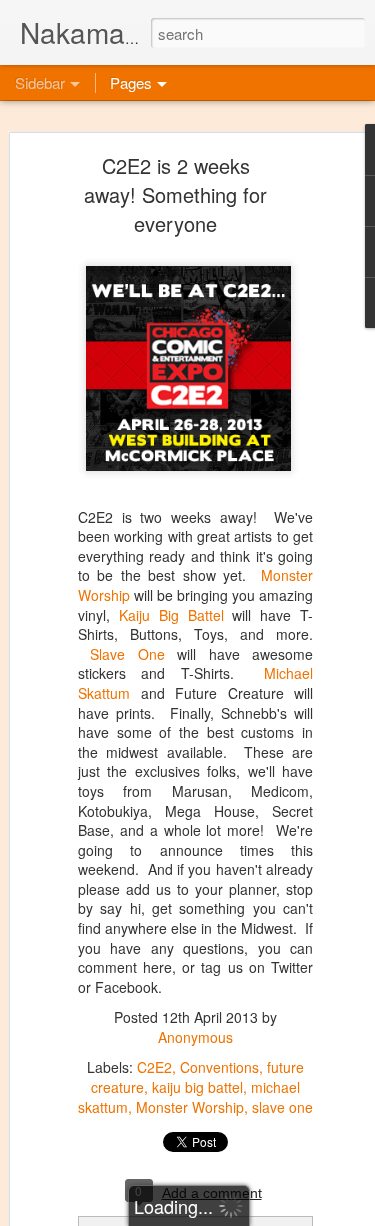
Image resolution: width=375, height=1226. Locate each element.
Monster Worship (190, 1107)
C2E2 (154, 1067)
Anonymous (195, 1037)
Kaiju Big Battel (171, 615)
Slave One (127, 654)
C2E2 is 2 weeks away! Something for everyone (175, 194)
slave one (282, 1107)
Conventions (219, 1067)
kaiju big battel (197, 1087)
